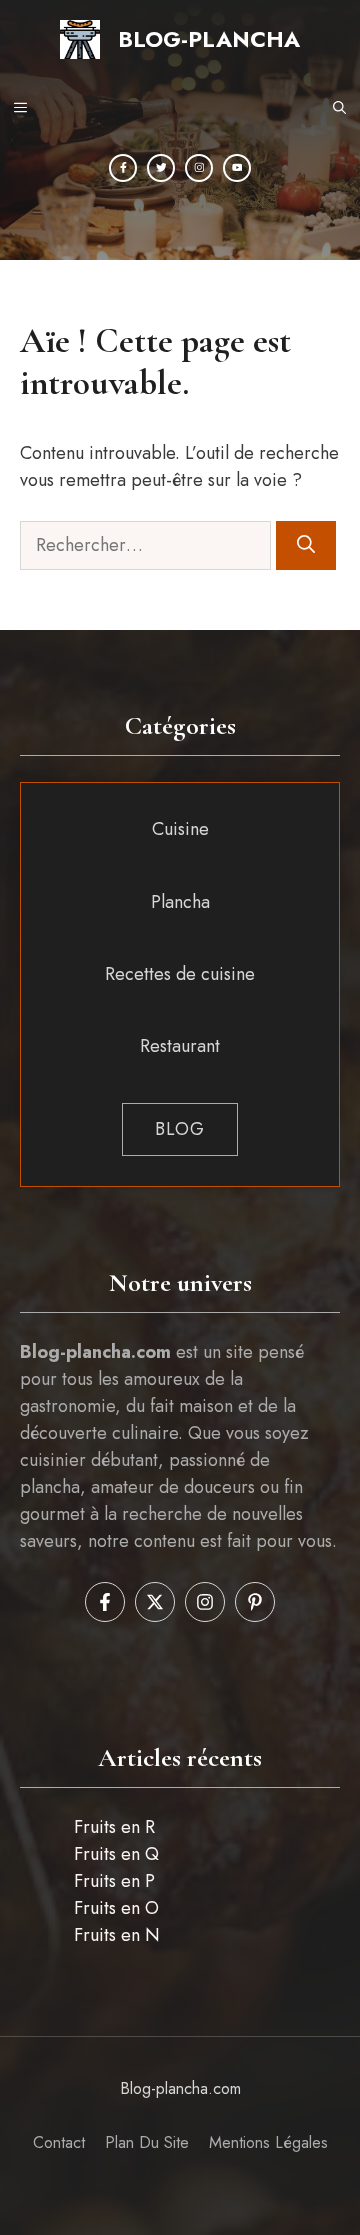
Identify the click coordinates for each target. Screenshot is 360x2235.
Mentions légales (268, 2142)
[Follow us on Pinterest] (255, 1602)
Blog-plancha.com (180, 2088)
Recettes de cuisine (180, 974)
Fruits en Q (116, 1854)
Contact (59, 2142)
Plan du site (147, 2142)
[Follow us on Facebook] (105, 1602)
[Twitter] (161, 168)
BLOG (180, 1129)
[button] (339, 109)
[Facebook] (123, 168)
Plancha (180, 902)
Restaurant (180, 1046)
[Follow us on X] (155, 1602)
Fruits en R (114, 1827)
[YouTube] (237, 168)
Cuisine (180, 829)
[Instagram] (199, 168)
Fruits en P (114, 1881)
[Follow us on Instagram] (205, 1602)
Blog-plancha (209, 39)
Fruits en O (116, 1908)
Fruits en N (117, 1935)
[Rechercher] (306, 545)
